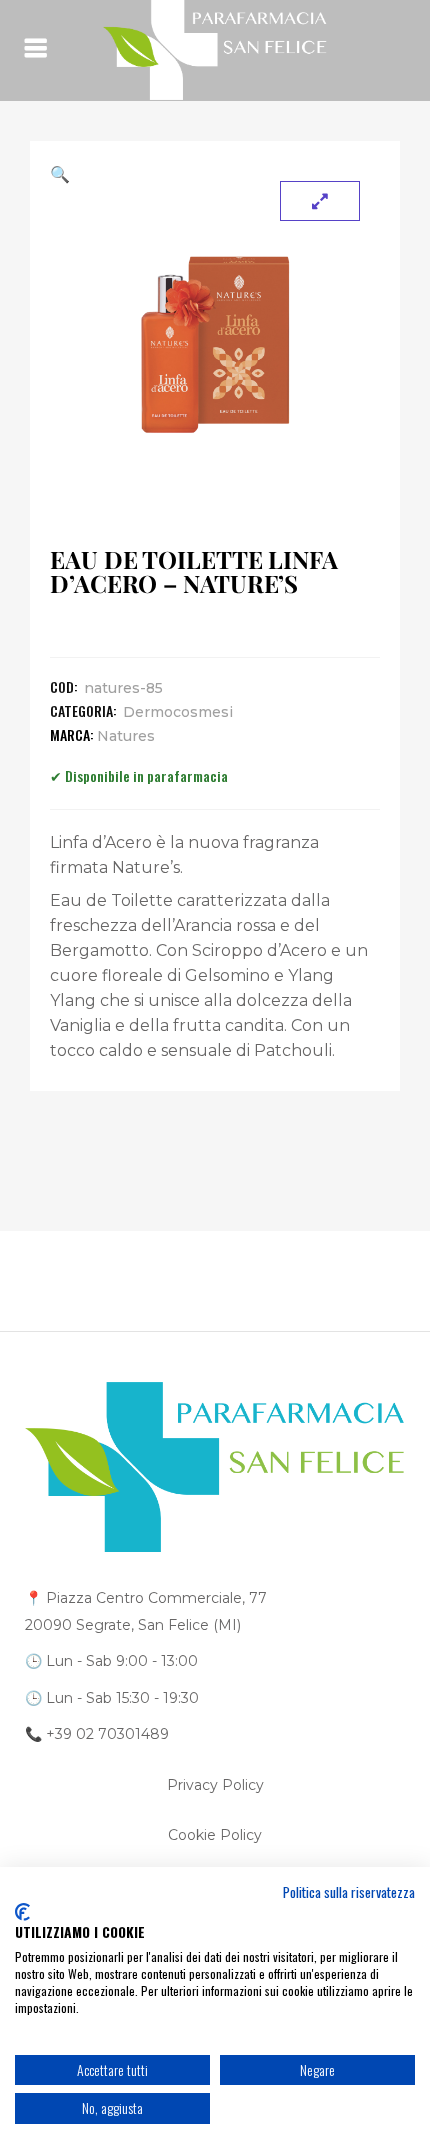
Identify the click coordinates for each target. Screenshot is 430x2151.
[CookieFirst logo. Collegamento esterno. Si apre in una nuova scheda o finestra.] (22, 1912)
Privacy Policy (215, 1785)
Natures (126, 736)
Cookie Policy (215, 1835)
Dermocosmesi (178, 712)
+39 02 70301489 (107, 1734)
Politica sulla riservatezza (349, 1892)
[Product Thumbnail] (320, 201)
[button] (215, 174)
